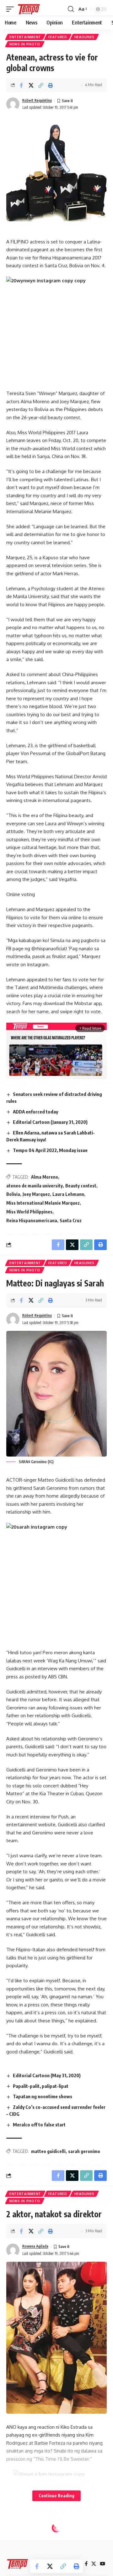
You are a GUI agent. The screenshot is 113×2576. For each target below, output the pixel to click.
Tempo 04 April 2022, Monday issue (50, 1150)
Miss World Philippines (29, 1212)
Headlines (84, 37)
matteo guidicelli (48, 2151)
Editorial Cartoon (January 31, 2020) (50, 1122)
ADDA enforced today (35, 1112)
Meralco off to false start (39, 2125)
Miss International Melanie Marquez (43, 1203)
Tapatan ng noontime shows (43, 2096)
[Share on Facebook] (21, 85)
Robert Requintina (37, 100)
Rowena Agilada (35, 2246)
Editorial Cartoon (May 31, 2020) (47, 2075)
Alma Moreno (45, 1177)
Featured (58, 37)
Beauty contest (81, 1186)
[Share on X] (31, 85)
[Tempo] (29, 9)
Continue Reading (56, 2496)
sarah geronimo (84, 2151)
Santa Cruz (71, 1220)
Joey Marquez (36, 1194)
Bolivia (13, 1194)
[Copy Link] (41, 85)
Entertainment (25, 37)
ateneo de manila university (35, 1186)
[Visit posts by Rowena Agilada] (13, 2250)
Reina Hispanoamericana (32, 1220)
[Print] (51, 85)
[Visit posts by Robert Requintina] (13, 104)
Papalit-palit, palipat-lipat (41, 2086)
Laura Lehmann (68, 1194)
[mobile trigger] (12, 9)
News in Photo (25, 44)
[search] (71, 9)
